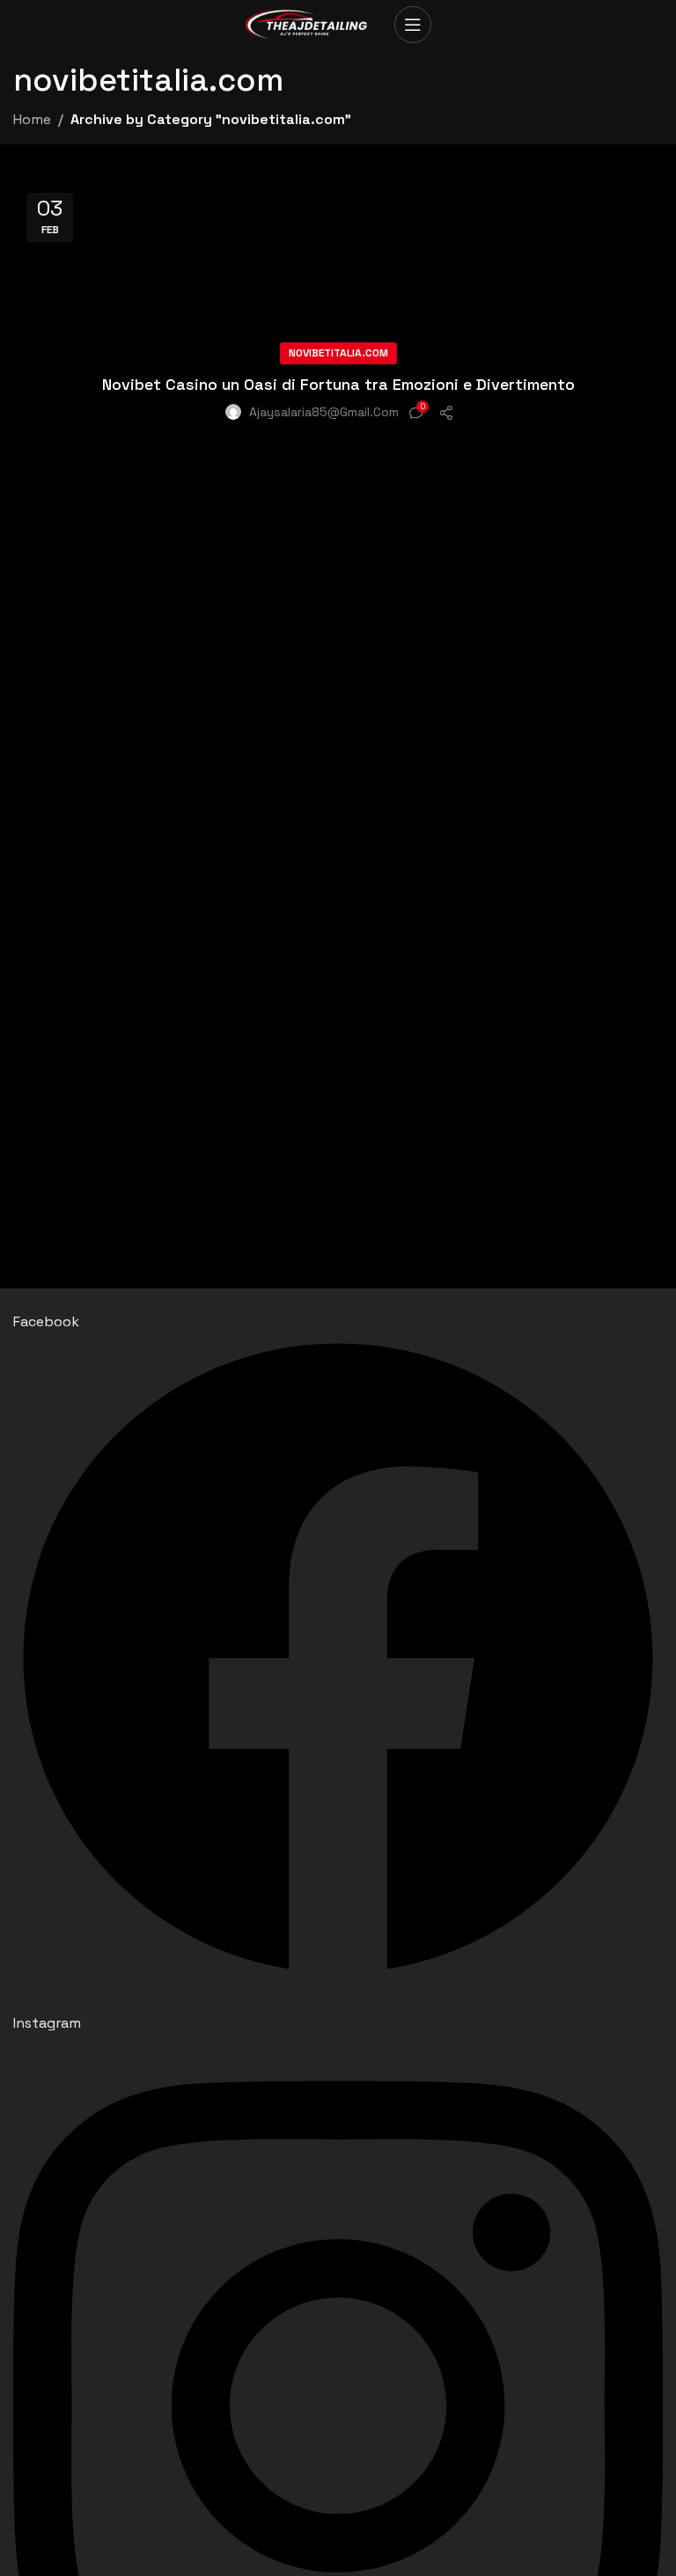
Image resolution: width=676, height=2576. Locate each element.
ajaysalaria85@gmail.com (324, 412)
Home (32, 119)
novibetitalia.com (338, 353)
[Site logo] (311, 22)
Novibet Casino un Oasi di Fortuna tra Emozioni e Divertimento (338, 384)
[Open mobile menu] (413, 25)
